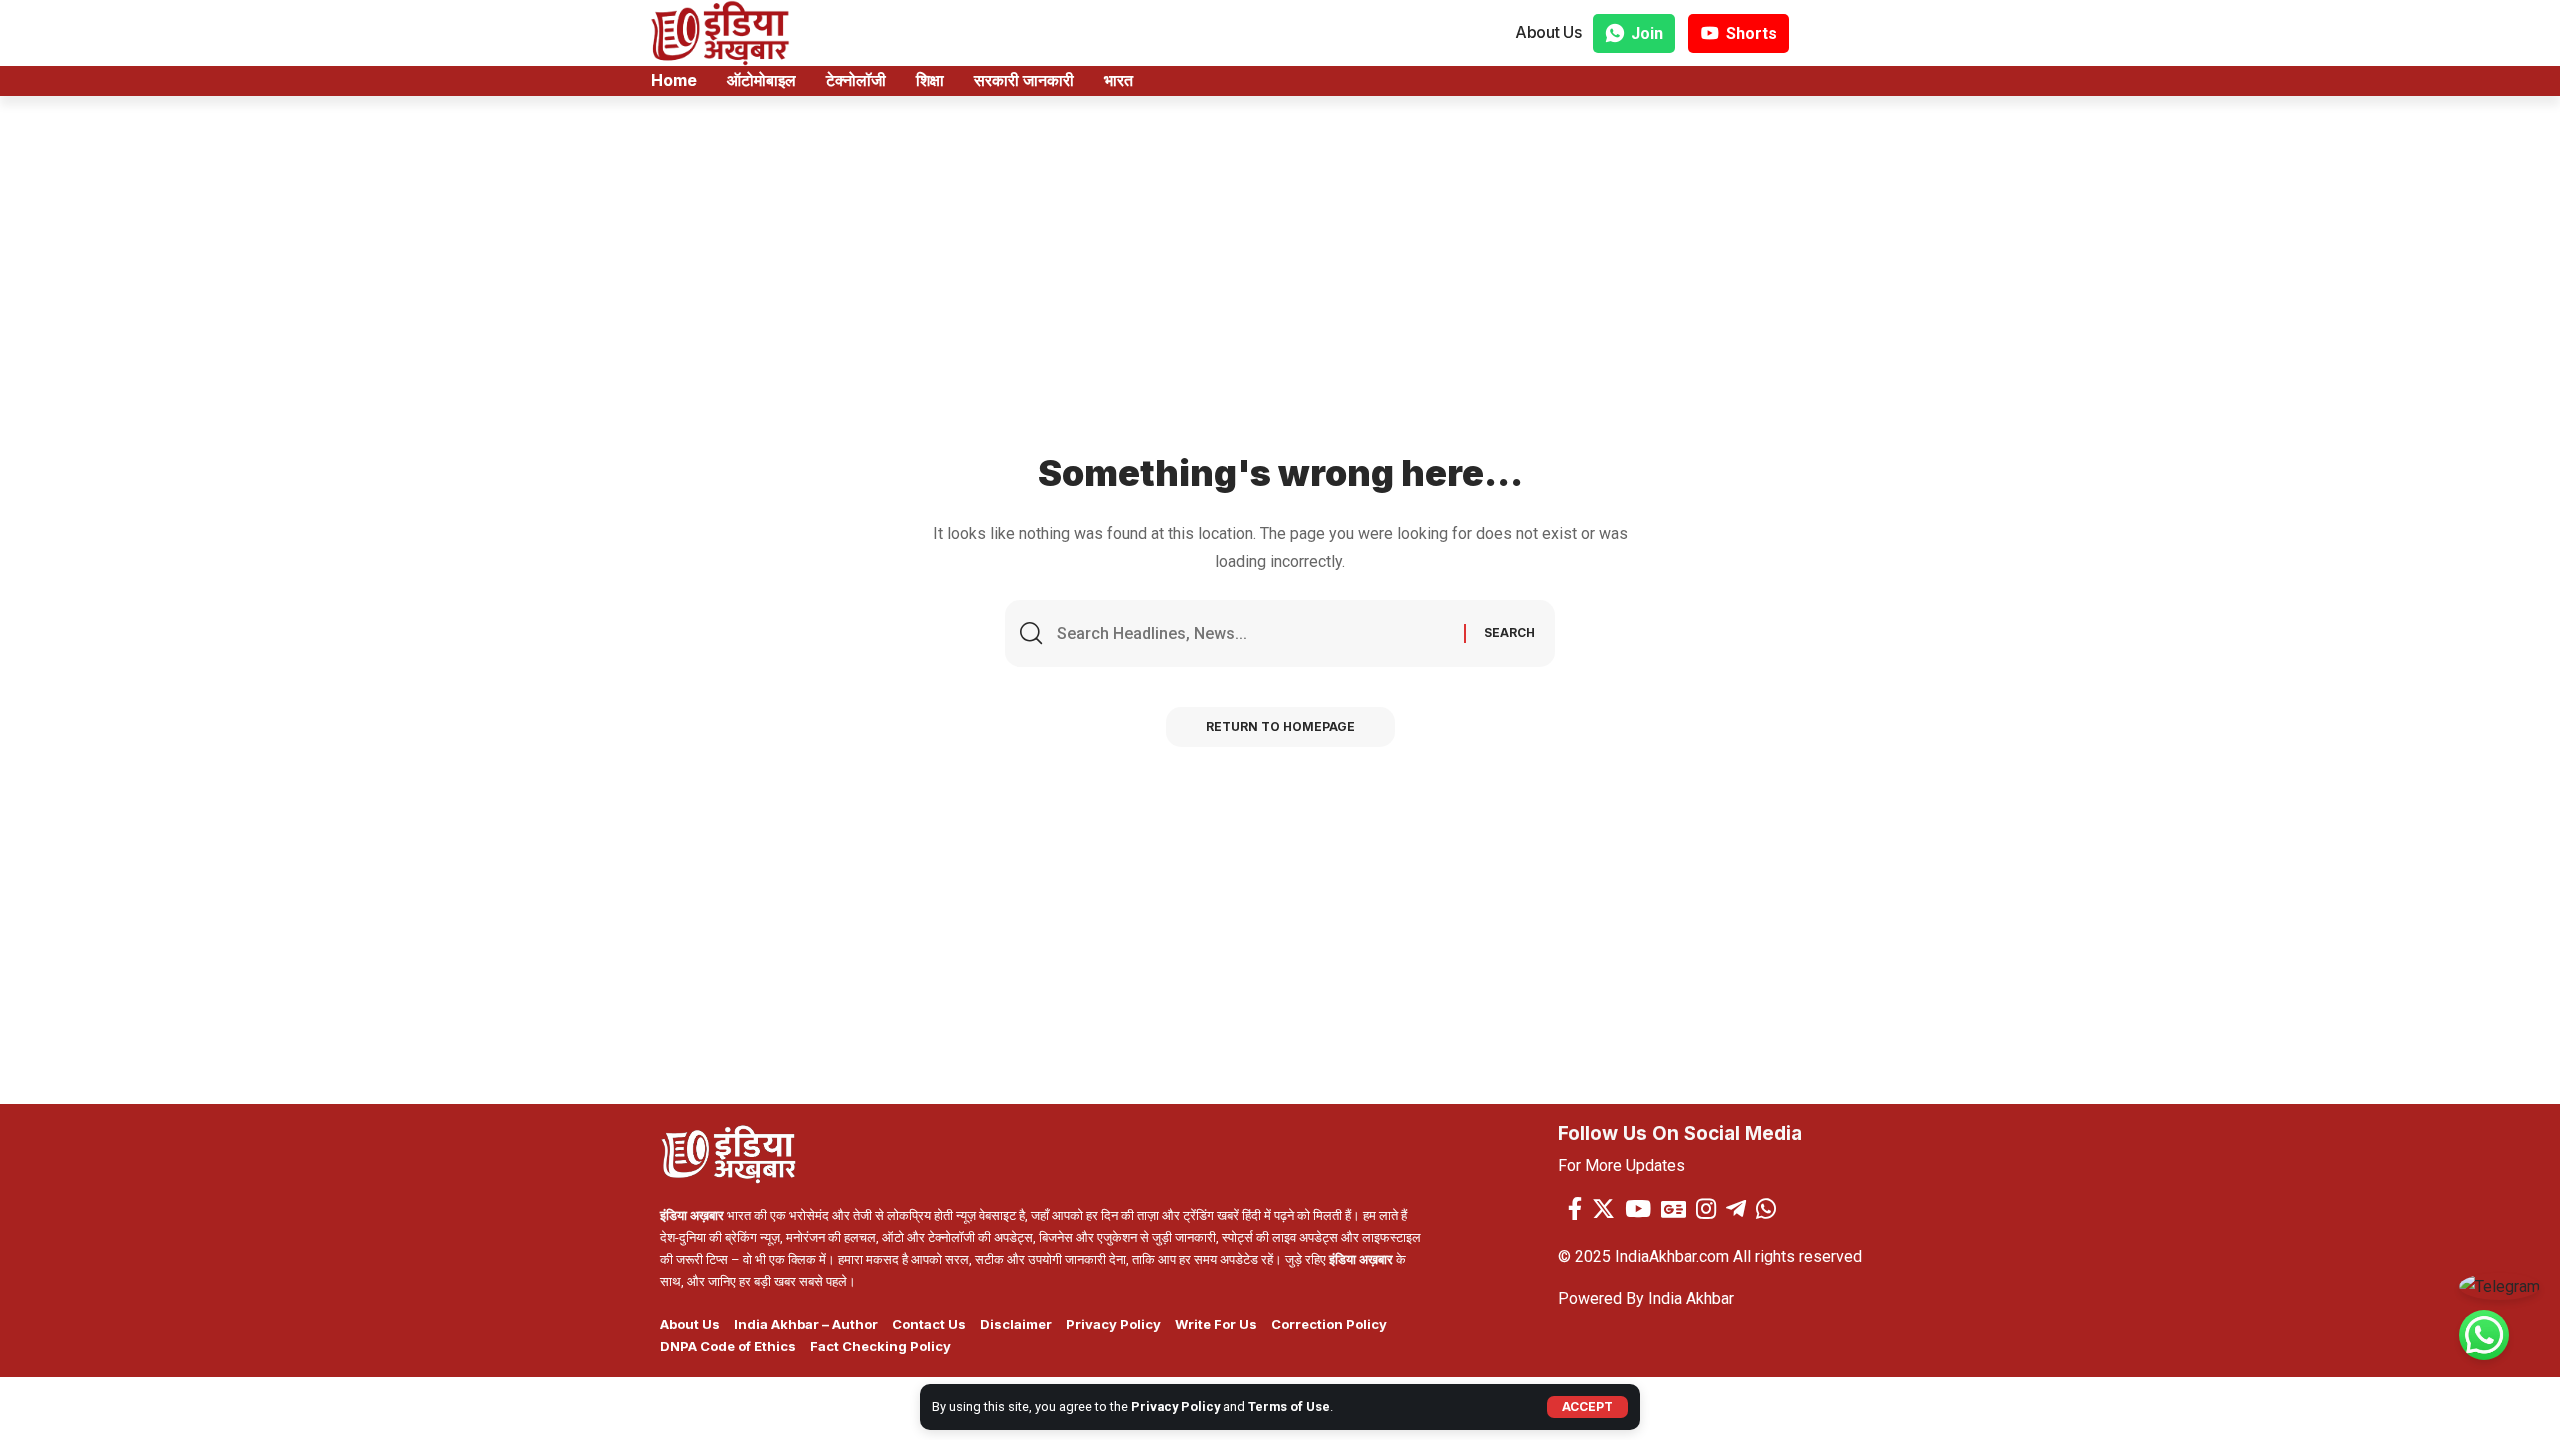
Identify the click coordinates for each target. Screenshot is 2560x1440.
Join (1647, 33)
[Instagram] (1706, 1208)
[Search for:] (1253, 633)
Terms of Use (1289, 1406)
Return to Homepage (1280, 726)
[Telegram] (1736, 1208)
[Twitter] (1603, 1208)
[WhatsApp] (1766, 1208)
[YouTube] (1638, 1208)
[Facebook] (1575, 1208)
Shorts (1751, 33)
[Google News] (1673, 1208)
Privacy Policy (1175, 1406)
